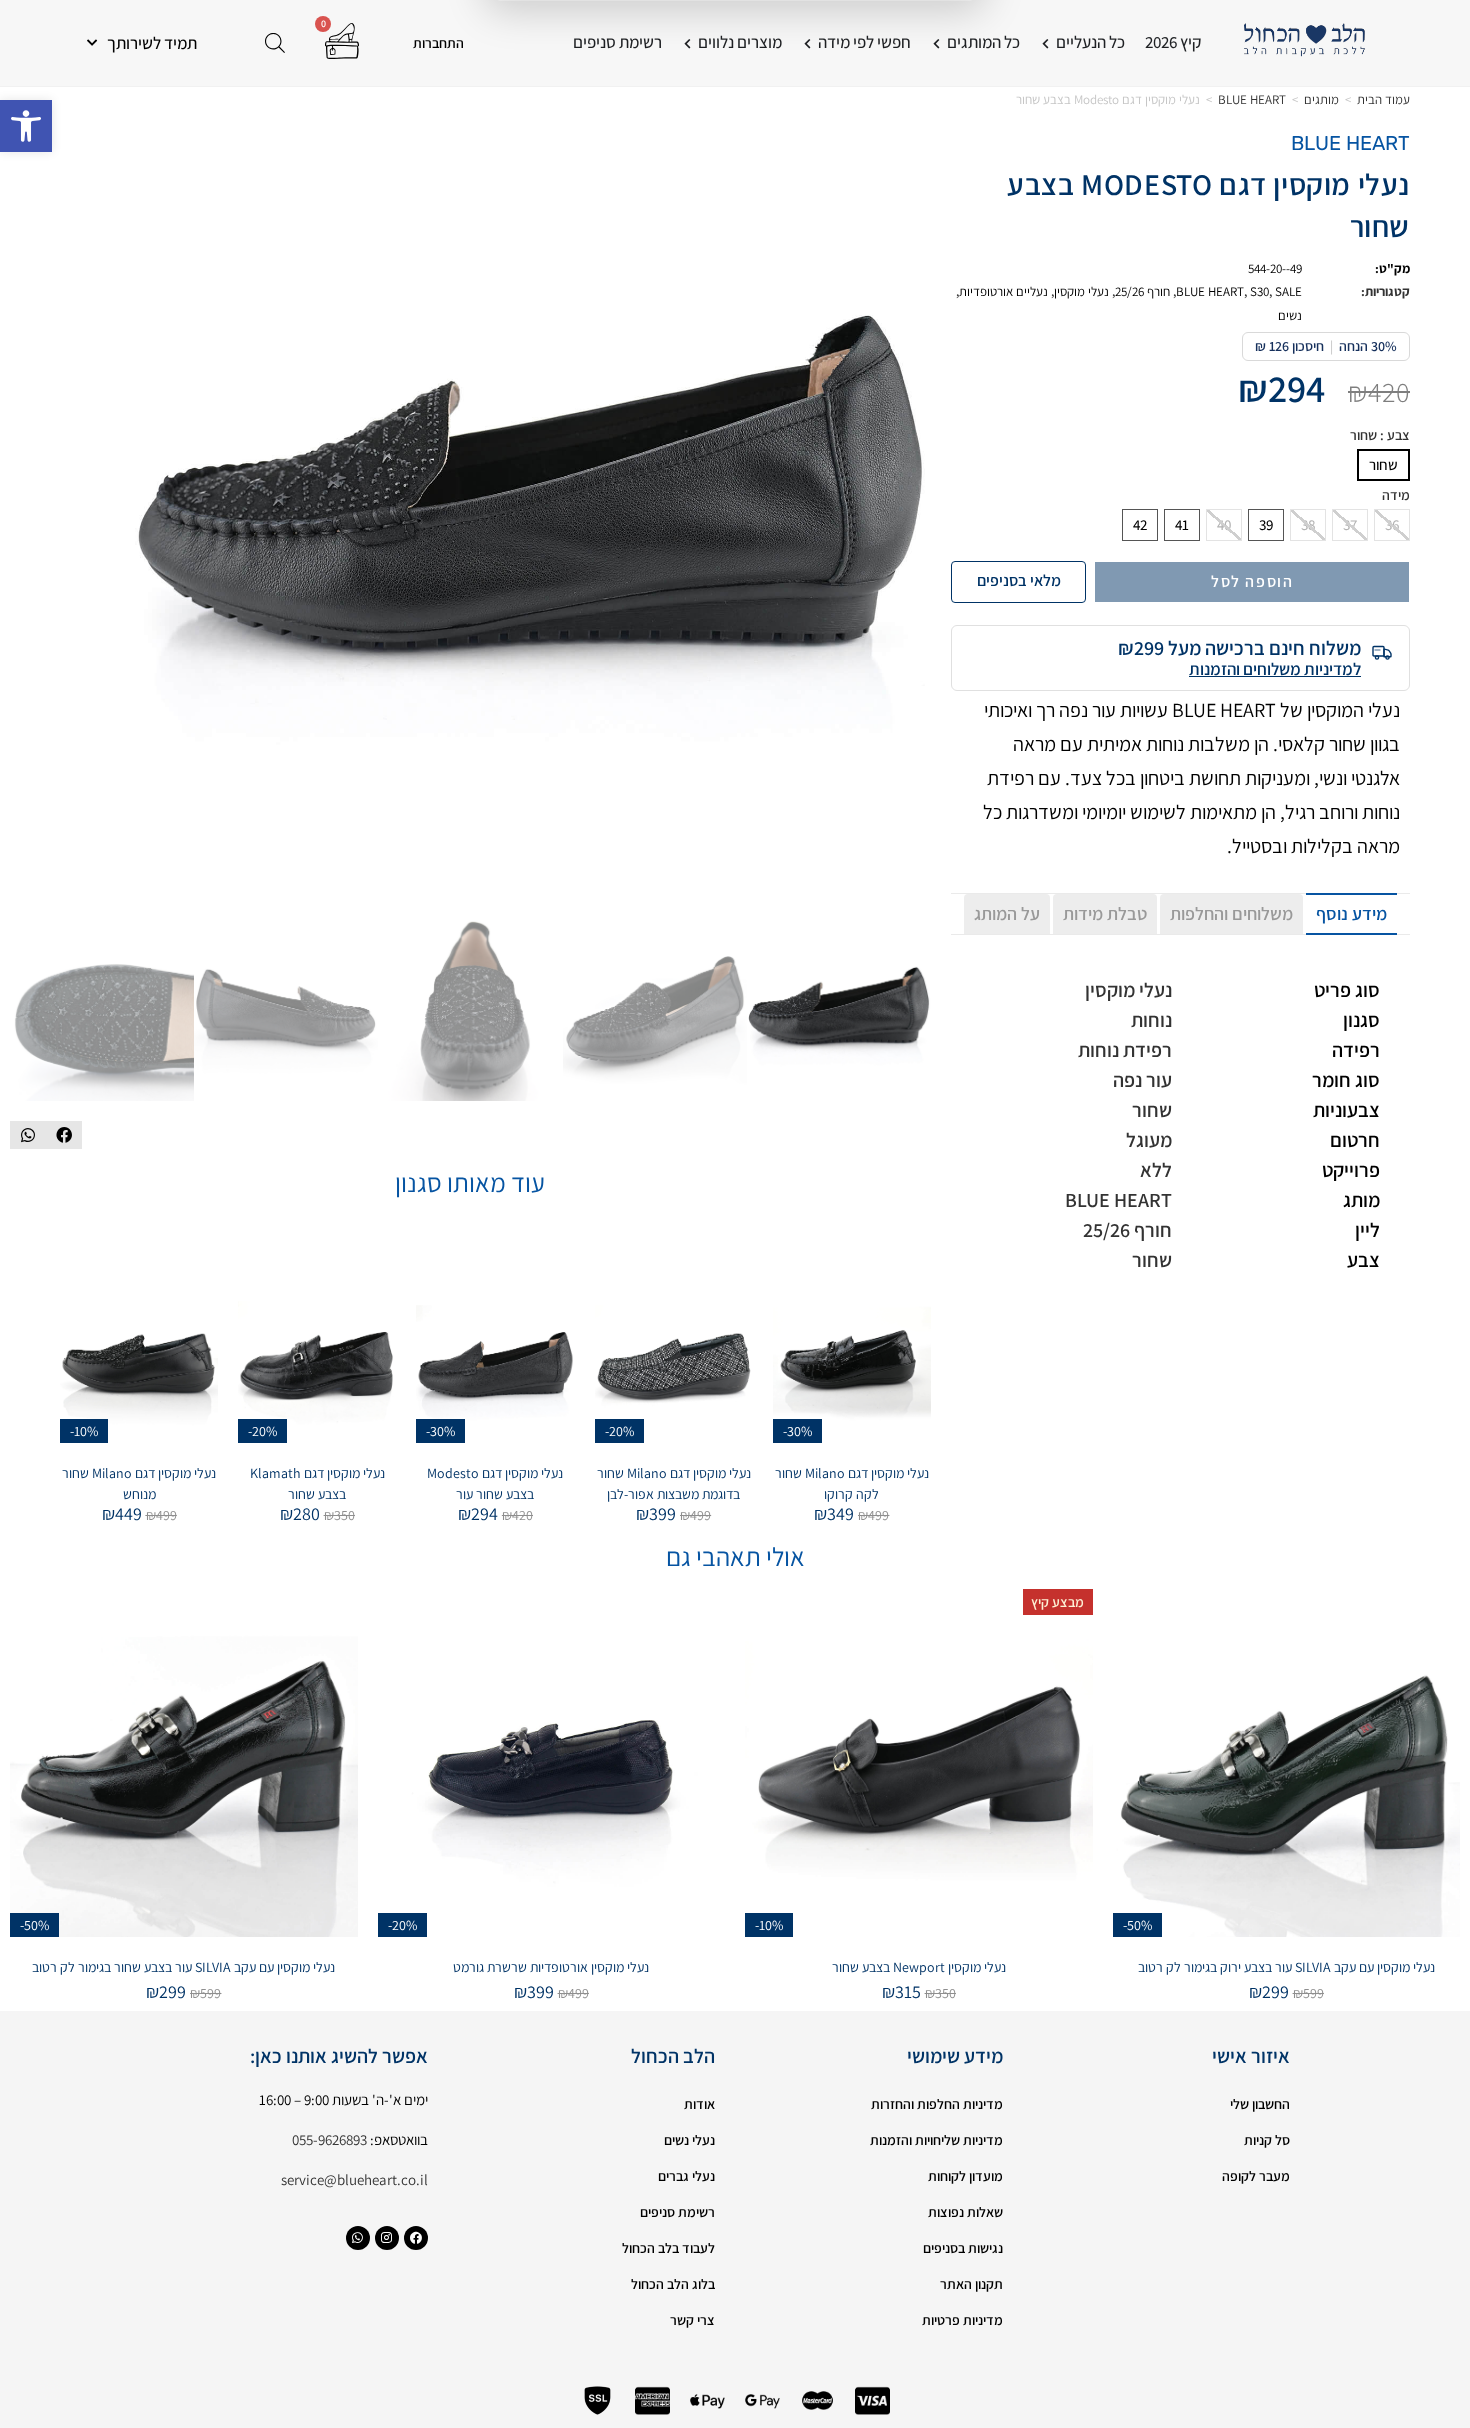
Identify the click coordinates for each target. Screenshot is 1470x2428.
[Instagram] (387, 2238)
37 (1350, 524)
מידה (1396, 495)
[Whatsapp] (358, 2238)
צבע (1380, 435)
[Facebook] (416, 2238)
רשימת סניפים (677, 2212)
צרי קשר (692, 2320)
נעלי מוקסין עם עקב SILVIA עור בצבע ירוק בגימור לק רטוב (1286, 1967)
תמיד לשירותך (152, 43)
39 (1266, 524)
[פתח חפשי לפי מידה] (807, 43)
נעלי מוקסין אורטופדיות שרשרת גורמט (551, 1967)
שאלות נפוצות (965, 2212)
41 (1182, 524)
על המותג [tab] (1007, 913)
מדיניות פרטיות (962, 2320)
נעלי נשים (689, 2140)
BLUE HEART (1252, 99)
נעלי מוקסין (1081, 291)
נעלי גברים (686, 2176)
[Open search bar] (275, 42)
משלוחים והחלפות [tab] (1231, 913)
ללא (1156, 1170)
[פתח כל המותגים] (936, 43)
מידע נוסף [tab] (1351, 913)
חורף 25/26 (1142, 291)
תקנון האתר (971, 2284)
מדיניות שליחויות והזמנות (936, 2140)
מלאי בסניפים (1019, 580)
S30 (1259, 291)
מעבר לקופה (1256, 2176)
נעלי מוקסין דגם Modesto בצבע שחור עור (495, 1483)
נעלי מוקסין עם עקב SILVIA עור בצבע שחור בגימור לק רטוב (183, 1967)
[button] (26, 126)
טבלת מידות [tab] (1105, 913)
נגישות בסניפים (963, 2248)
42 (1140, 524)
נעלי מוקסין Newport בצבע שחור (919, 1967)
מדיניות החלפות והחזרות (937, 2104)
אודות (699, 2104)
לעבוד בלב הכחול (668, 2248)
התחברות (438, 43)
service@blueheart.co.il (354, 2179)
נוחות (1151, 1020)
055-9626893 (329, 2139)
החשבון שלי (1260, 2104)
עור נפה (1142, 1080)
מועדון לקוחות (965, 2176)
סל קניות (1267, 2140)
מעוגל (1149, 1140)
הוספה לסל (1252, 581)
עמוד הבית (1383, 99)
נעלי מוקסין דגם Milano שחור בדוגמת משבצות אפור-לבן (674, 1483)
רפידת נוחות (1125, 1050)
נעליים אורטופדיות (1003, 291)
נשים (1290, 315)
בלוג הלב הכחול (673, 2284)
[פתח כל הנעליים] (1045, 43)
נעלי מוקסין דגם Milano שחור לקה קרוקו (852, 1483)
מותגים (1321, 99)
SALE (1288, 291)
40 (1224, 524)
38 (1308, 524)
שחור (1383, 464)
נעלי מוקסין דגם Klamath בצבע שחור (317, 1483)
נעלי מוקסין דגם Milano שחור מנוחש (139, 1483)
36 (1392, 524)
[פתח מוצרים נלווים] (687, 43)
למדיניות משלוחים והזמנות (1275, 669)
